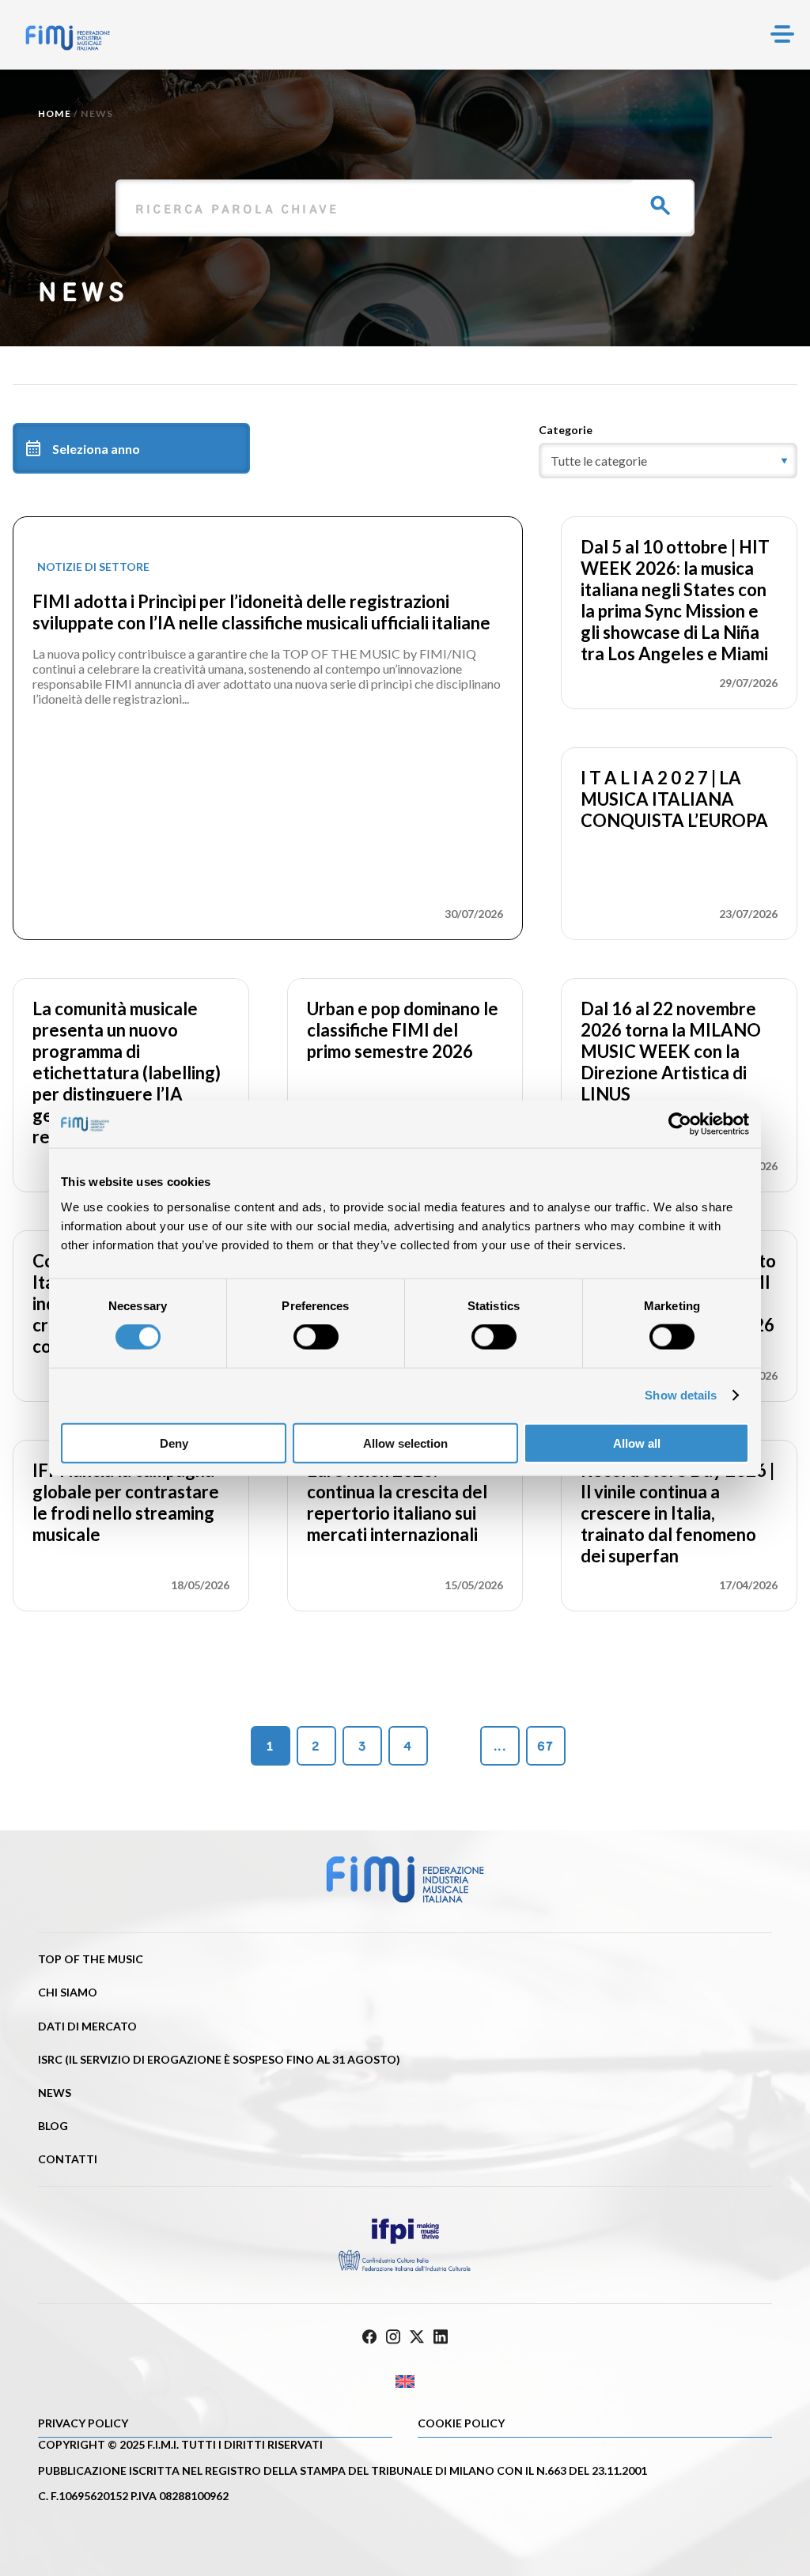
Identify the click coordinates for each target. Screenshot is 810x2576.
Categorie (566, 430)
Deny (174, 1443)
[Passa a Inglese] (405, 2382)
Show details (681, 1395)
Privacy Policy (83, 2423)
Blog (53, 2126)
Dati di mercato (87, 2026)
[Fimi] (68, 38)
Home (55, 113)
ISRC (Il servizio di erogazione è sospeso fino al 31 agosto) (219, 2059)
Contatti (68, 2159)
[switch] (316, 1337)
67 (545, 1746)
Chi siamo (68, 1992)
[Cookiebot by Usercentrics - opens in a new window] (680, 1124)
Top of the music (91, 1959)
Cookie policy (461, 2423)
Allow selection (405, 1443)
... (500, 1746)
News (55, 2093)
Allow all (637, 1443)
